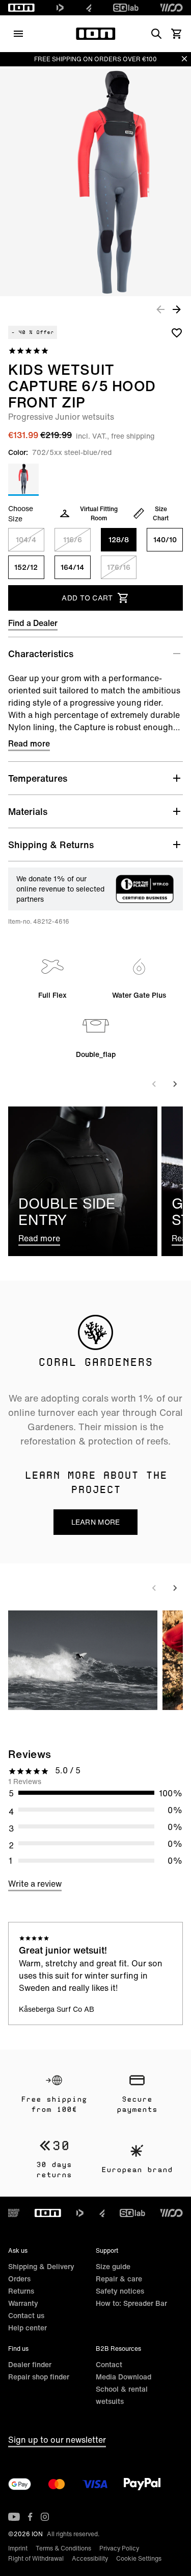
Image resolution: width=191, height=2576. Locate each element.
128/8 (119, 539)
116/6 (73, 539)
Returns (21, 2291)
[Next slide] (175, 1084)
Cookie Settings (139, 2558)
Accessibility (90, 2558)
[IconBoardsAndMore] (14, 2213)
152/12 (26, 567)
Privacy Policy (119, 2548)
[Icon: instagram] (45, 2517)
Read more (29, 743)
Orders (19, 2279)
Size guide (113, 2266)
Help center (28, 2328)
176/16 (119, 567)
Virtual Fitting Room (99, 513)
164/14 (72, 567)
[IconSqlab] (126, 8)
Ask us (18, 2250)
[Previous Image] (160, 309)
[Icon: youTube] (14, 2517)
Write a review (35, 1884)
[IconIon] (21, 8)
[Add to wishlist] (177, 332)
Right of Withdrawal (36, 2558)
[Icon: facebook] (30, 2517)
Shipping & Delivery (41, 2266)
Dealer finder (30, 2364)
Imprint (18, 2548)
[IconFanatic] (89, 8)
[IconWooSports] (171, 8)
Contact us (26, 2315)
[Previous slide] (154, 1084)
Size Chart (161, 513)
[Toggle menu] (18, 34)
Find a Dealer (33, 623)
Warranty (23, 2303)
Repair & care (119, 2279)
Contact (109, 2364)
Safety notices (120, 2291)
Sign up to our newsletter (57, 2440)
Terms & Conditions (63, 2548)
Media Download (124, 2377)
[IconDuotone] (60, 8)
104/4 (26, 539)
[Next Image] (177, 309)
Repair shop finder (39, 2377)
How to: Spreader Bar (131, 2303)
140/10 (165, 539)
